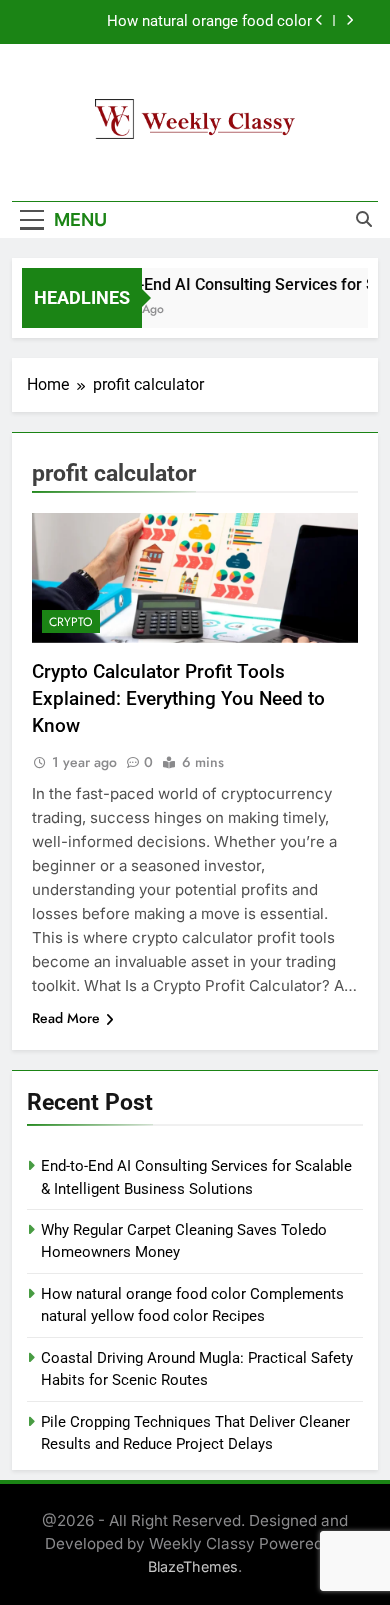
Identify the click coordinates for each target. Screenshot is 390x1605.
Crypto (71, 622)
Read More (66, 1018)
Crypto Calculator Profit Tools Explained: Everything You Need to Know (178, 698)
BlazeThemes (193, 1566)
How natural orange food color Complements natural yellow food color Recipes (179, 22)
